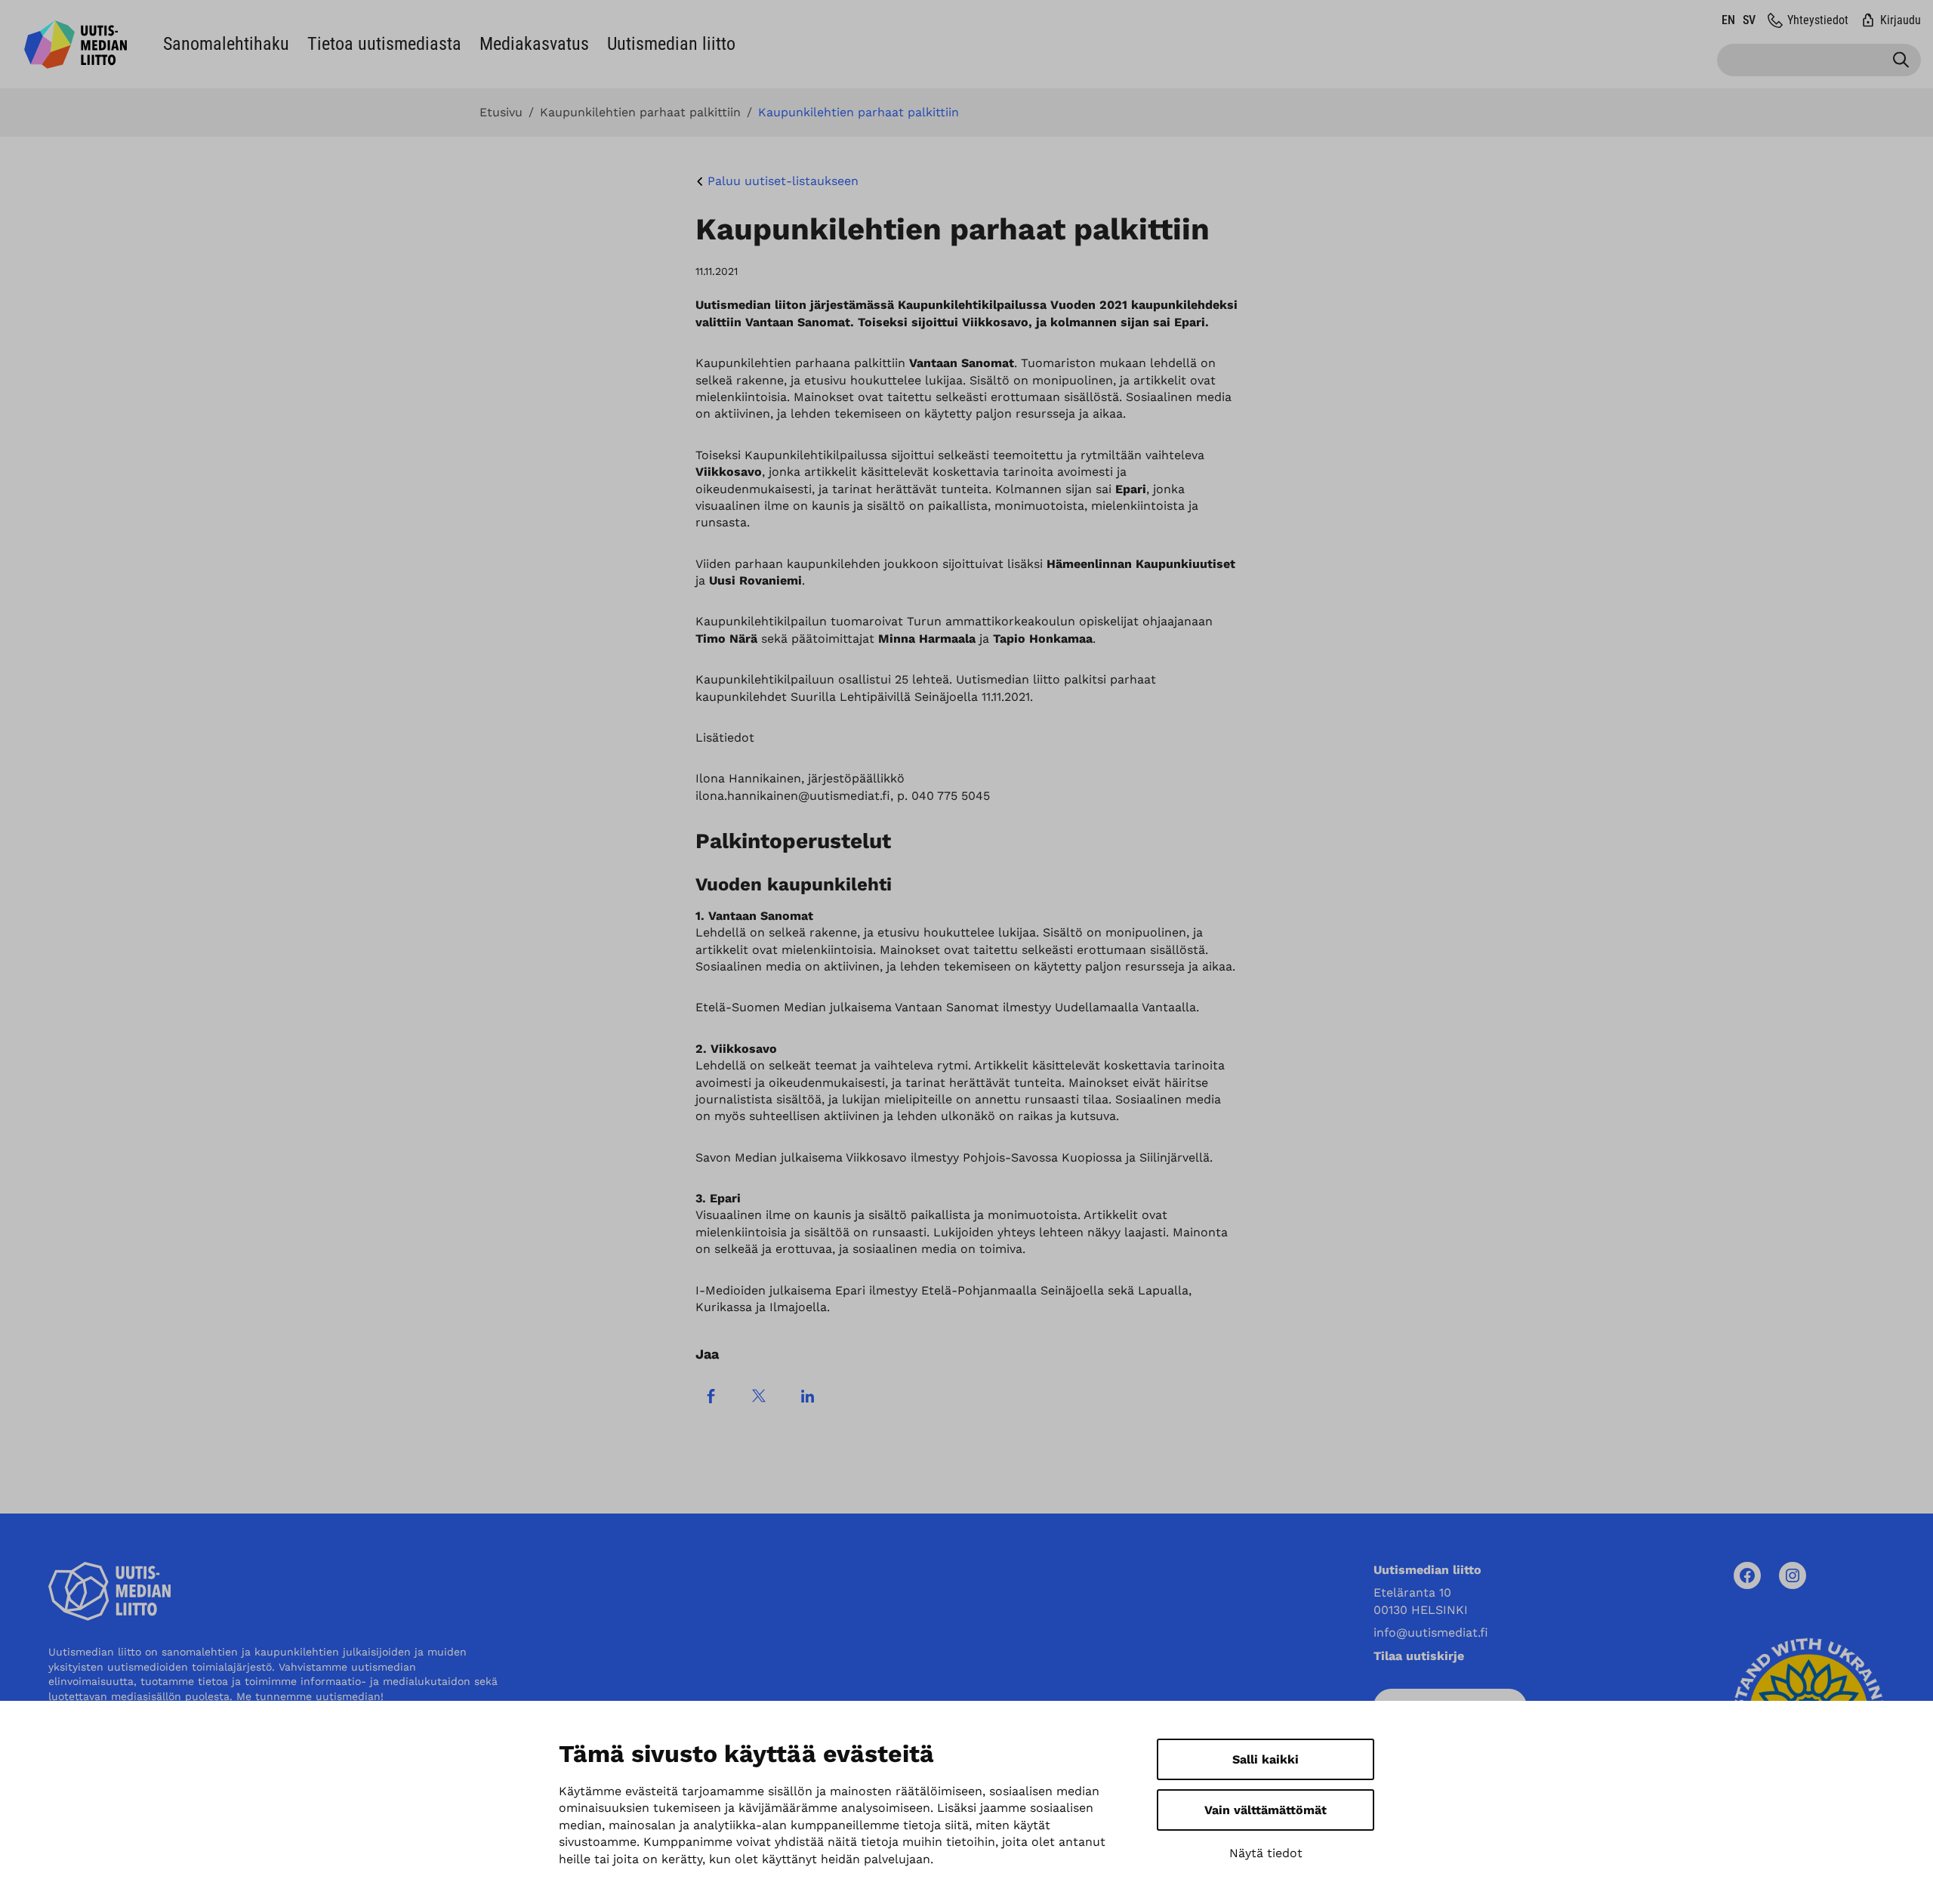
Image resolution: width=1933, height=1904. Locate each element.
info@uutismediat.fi (1431, 1632)
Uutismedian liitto (671, 44)
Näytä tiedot (1266, 1853)
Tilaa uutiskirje (1419, 1656)
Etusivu (501, 113)
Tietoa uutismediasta (384, 44)
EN (1728, 20)
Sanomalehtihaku (226, 44)
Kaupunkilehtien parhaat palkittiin (640, 113)
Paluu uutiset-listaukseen (783, 181)
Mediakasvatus (534, 44)
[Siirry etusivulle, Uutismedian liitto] (76, 45)
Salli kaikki (1266, 1759)
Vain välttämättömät (1266, 1810)
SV (1749, 20)
